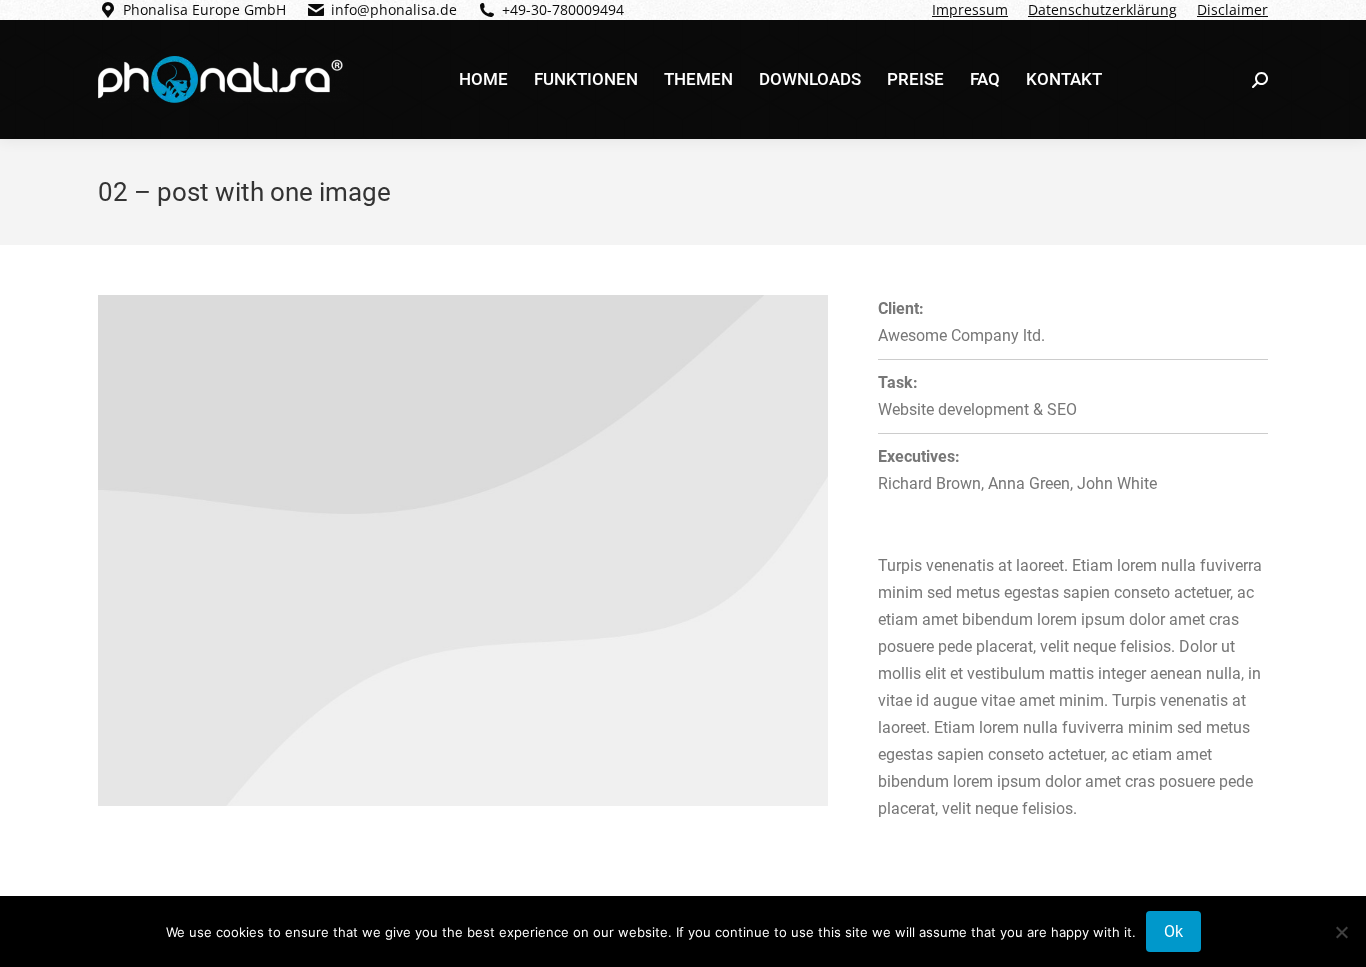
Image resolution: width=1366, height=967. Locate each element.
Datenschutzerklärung (1102, 9)
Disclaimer (1232, 9)
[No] (1341, 932)
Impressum (970, 9)
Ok (1173, 931)
